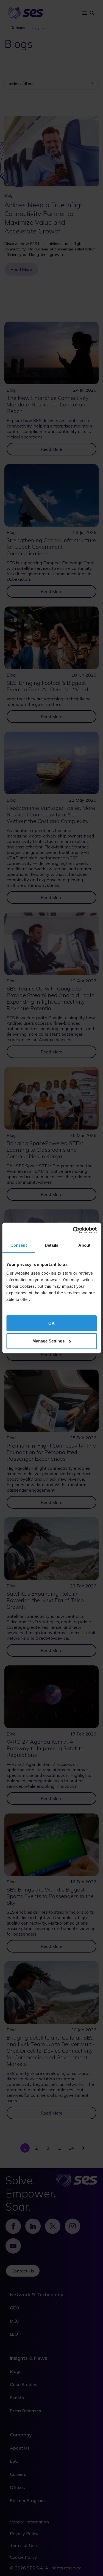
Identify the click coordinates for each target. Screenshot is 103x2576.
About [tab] (84, 1245)
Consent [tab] (19, 1245)
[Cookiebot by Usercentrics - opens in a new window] (73, 1230)
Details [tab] (51, 1245)
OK (51, 1323)
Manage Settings (48, 1341)
